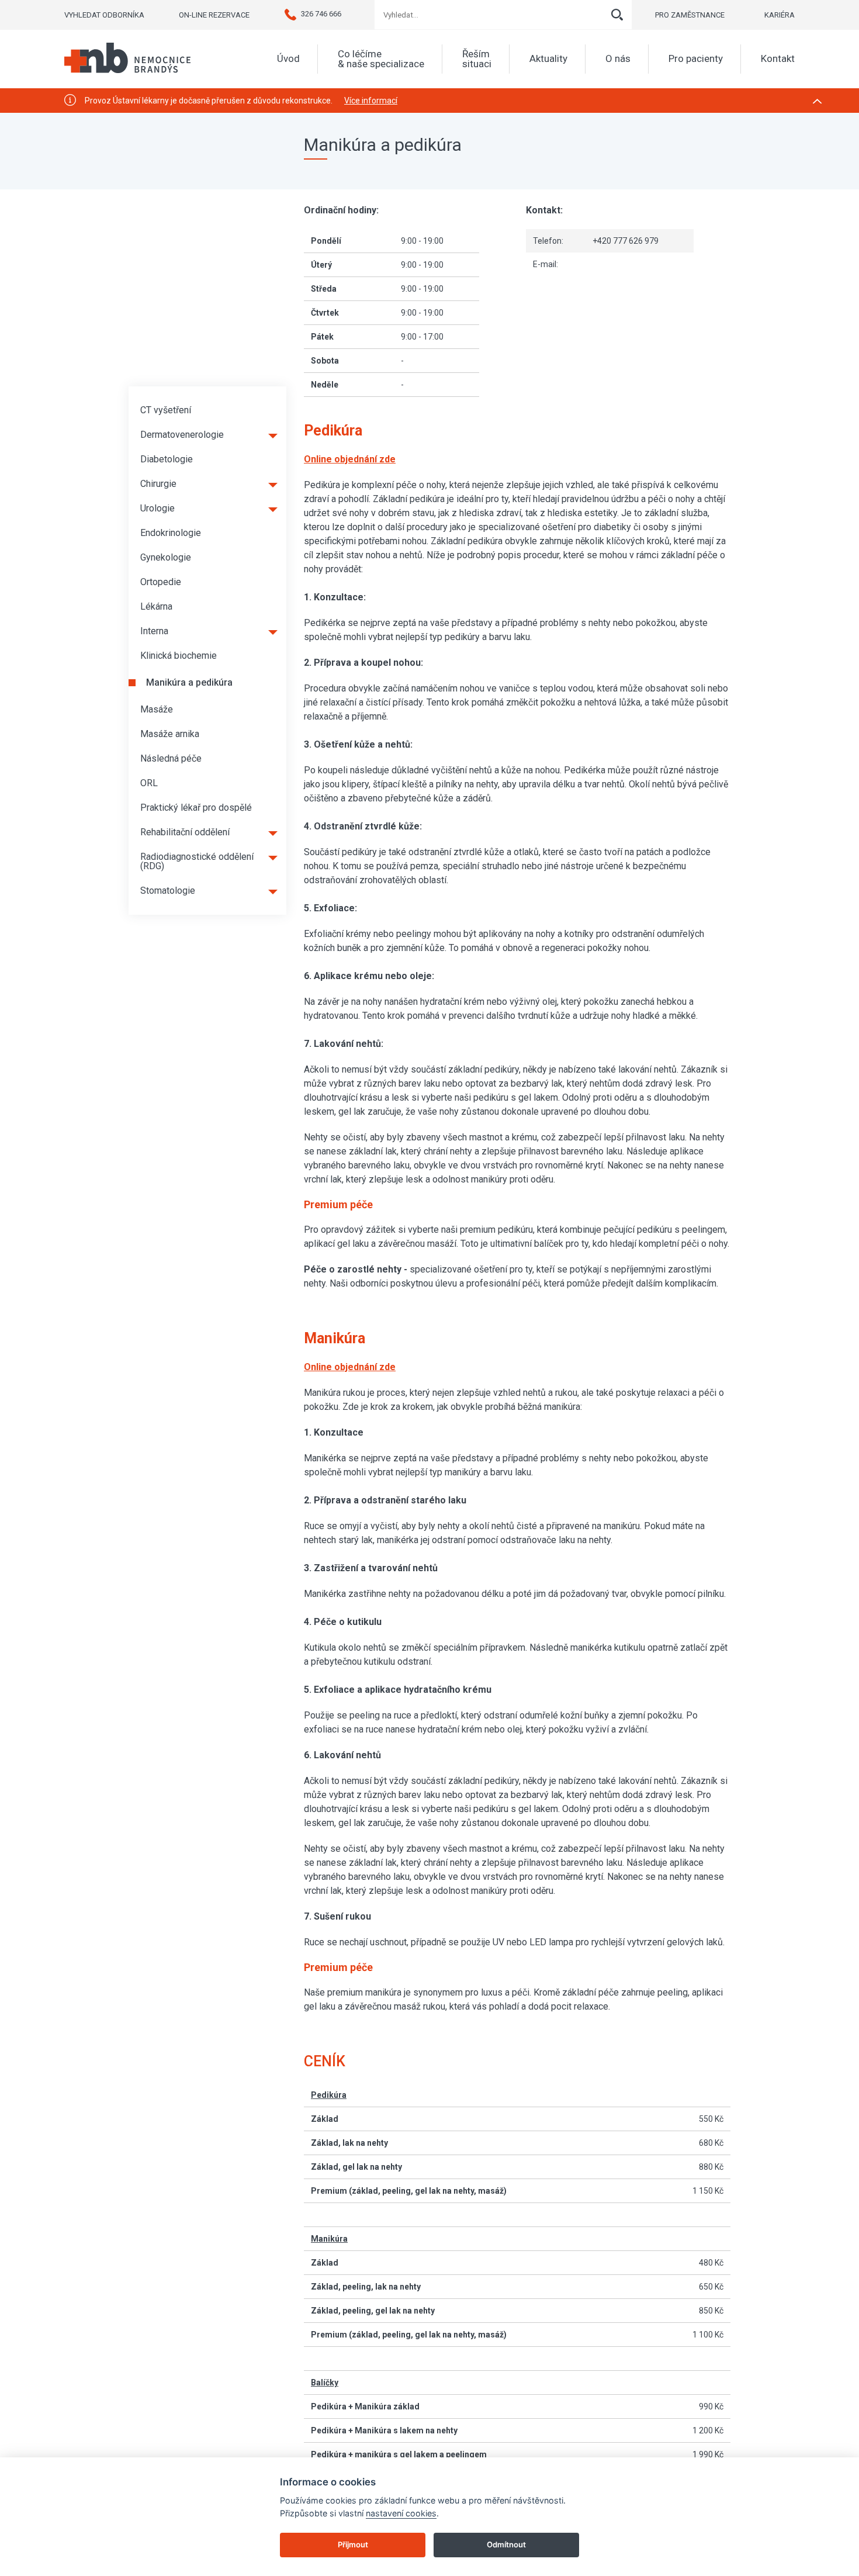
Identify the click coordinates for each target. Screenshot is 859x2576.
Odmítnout (506, 2544)
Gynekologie (166, 557)
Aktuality (548, 59)
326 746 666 (321, 14)
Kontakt (778, 59)
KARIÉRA (780, 15)
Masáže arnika (170, 734)
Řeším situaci (477, 59)
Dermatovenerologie (182, 435)
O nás (618, 59)
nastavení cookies (401, 2513)
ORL (149, 783)
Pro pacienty (696, 59)
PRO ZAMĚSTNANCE (690, 15)
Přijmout (353, 2544)
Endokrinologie (171, 533)
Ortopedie (161, 582)
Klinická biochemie (179, 656)
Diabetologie (167, 459)
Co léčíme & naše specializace (381, 59)
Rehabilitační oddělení (185, 832)
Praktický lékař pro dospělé (196, 808)
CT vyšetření (166, 410)
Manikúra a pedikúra (189, 682)
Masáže (157, 709)
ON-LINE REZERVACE (214, 15)
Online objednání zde (350, 1367)
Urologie (157, 508)
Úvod (288, 59)
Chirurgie (158, 484)
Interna (154, 631)
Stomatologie (168, 891)
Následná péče (171, 758)
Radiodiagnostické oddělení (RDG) (197, 861)
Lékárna (156, 606)
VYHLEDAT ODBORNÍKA (104, 15)
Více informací (371, 101)
